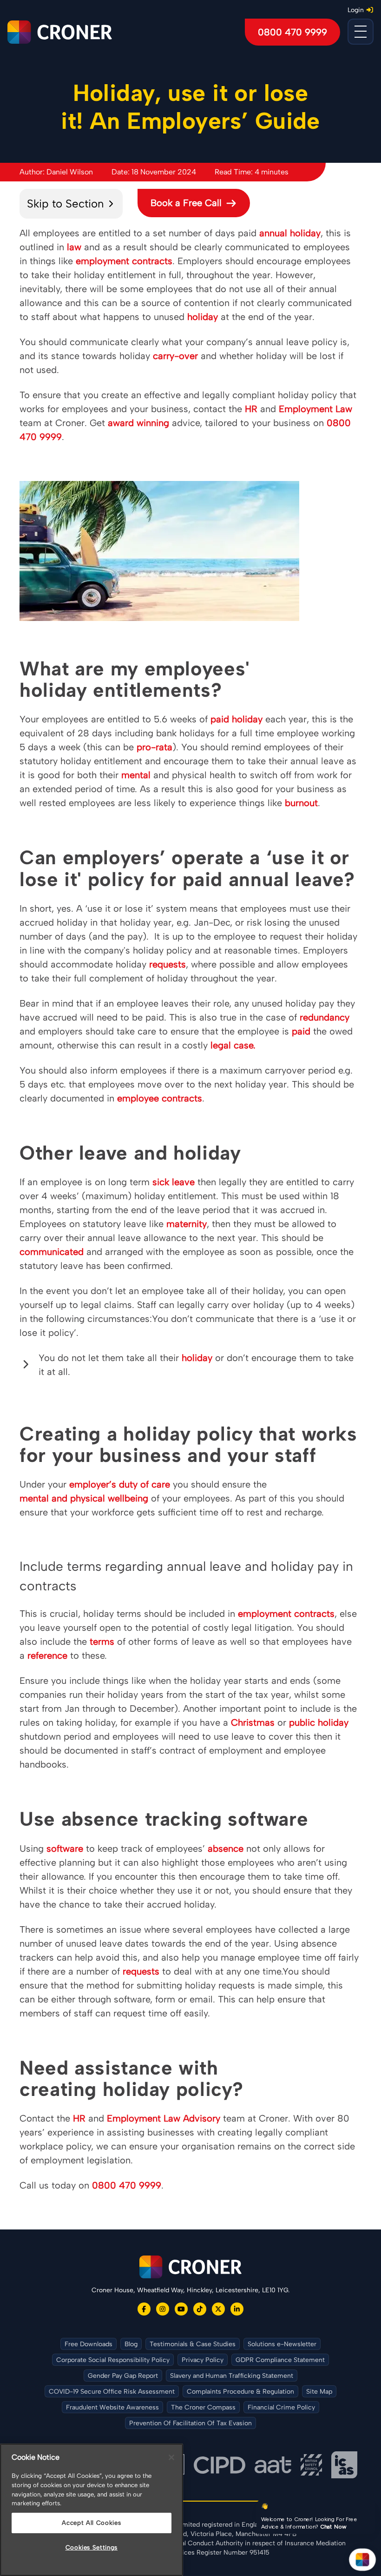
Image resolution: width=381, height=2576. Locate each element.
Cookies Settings (92, 2547)
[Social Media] (144, 2309)
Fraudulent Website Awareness (112, 2407)
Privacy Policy (203, 2360)
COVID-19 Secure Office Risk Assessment (112, 2392)
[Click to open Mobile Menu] (361, 32)
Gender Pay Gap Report (123, 2376)
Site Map (319, 2392)
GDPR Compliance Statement (280, 2360)
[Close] (171, 2457)
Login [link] (356, 10)
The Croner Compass (203, 2407)
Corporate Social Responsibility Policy (113, 2360)
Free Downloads (89, 2344)
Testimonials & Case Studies (193, 2344)
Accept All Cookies (91, 2523)
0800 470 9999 (292, 32)
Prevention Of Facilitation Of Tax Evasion (190, 2423)
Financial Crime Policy (281, 2407)
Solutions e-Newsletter (282, 2344)
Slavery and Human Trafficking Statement (232, 2376)
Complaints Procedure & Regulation (240, 2392)
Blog (131, 2344)
